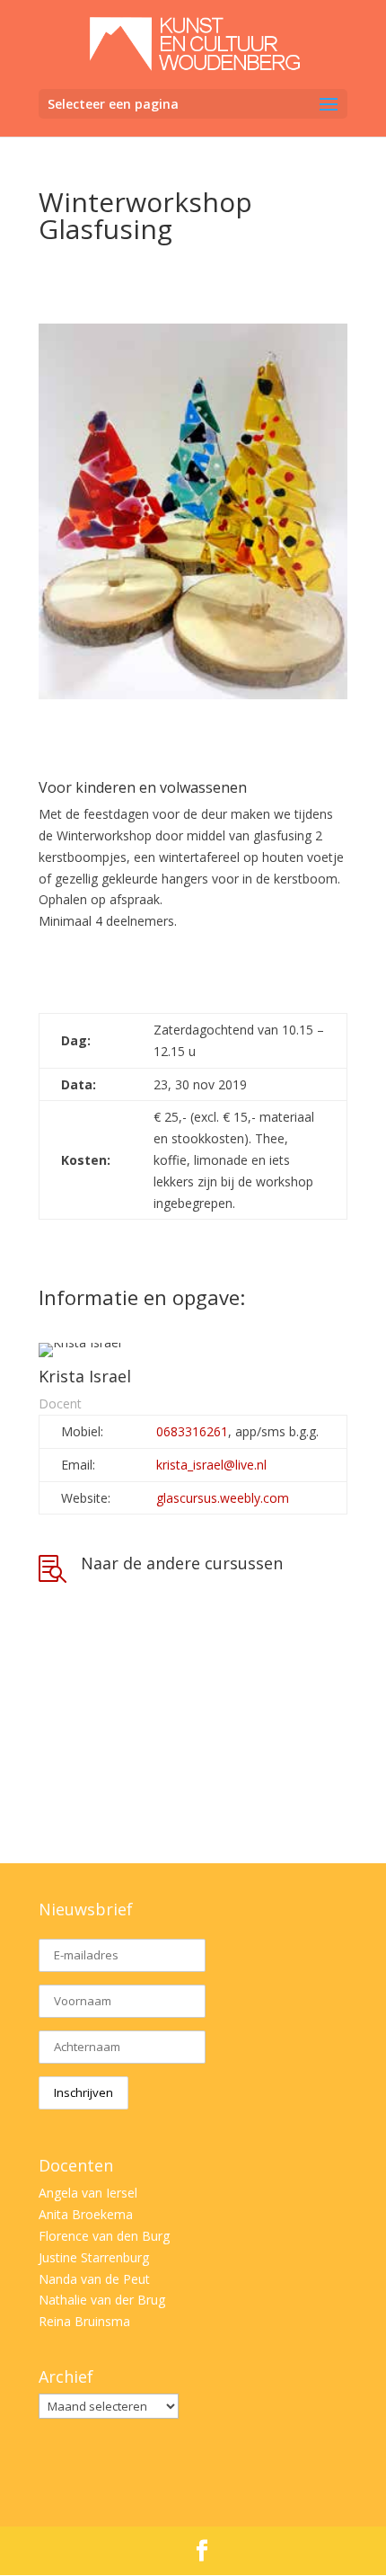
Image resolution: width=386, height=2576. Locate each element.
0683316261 (192, 1431)
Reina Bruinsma (84, 2321)
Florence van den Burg (104, 2236)
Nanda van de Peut (94, 2279)
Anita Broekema (86, 2214)
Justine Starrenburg (94, 2257)
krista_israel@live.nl (211, 1465)
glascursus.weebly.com (223, 1498)
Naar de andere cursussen (182, 1563)
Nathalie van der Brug (102, 2300)
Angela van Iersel (88, 2193)
